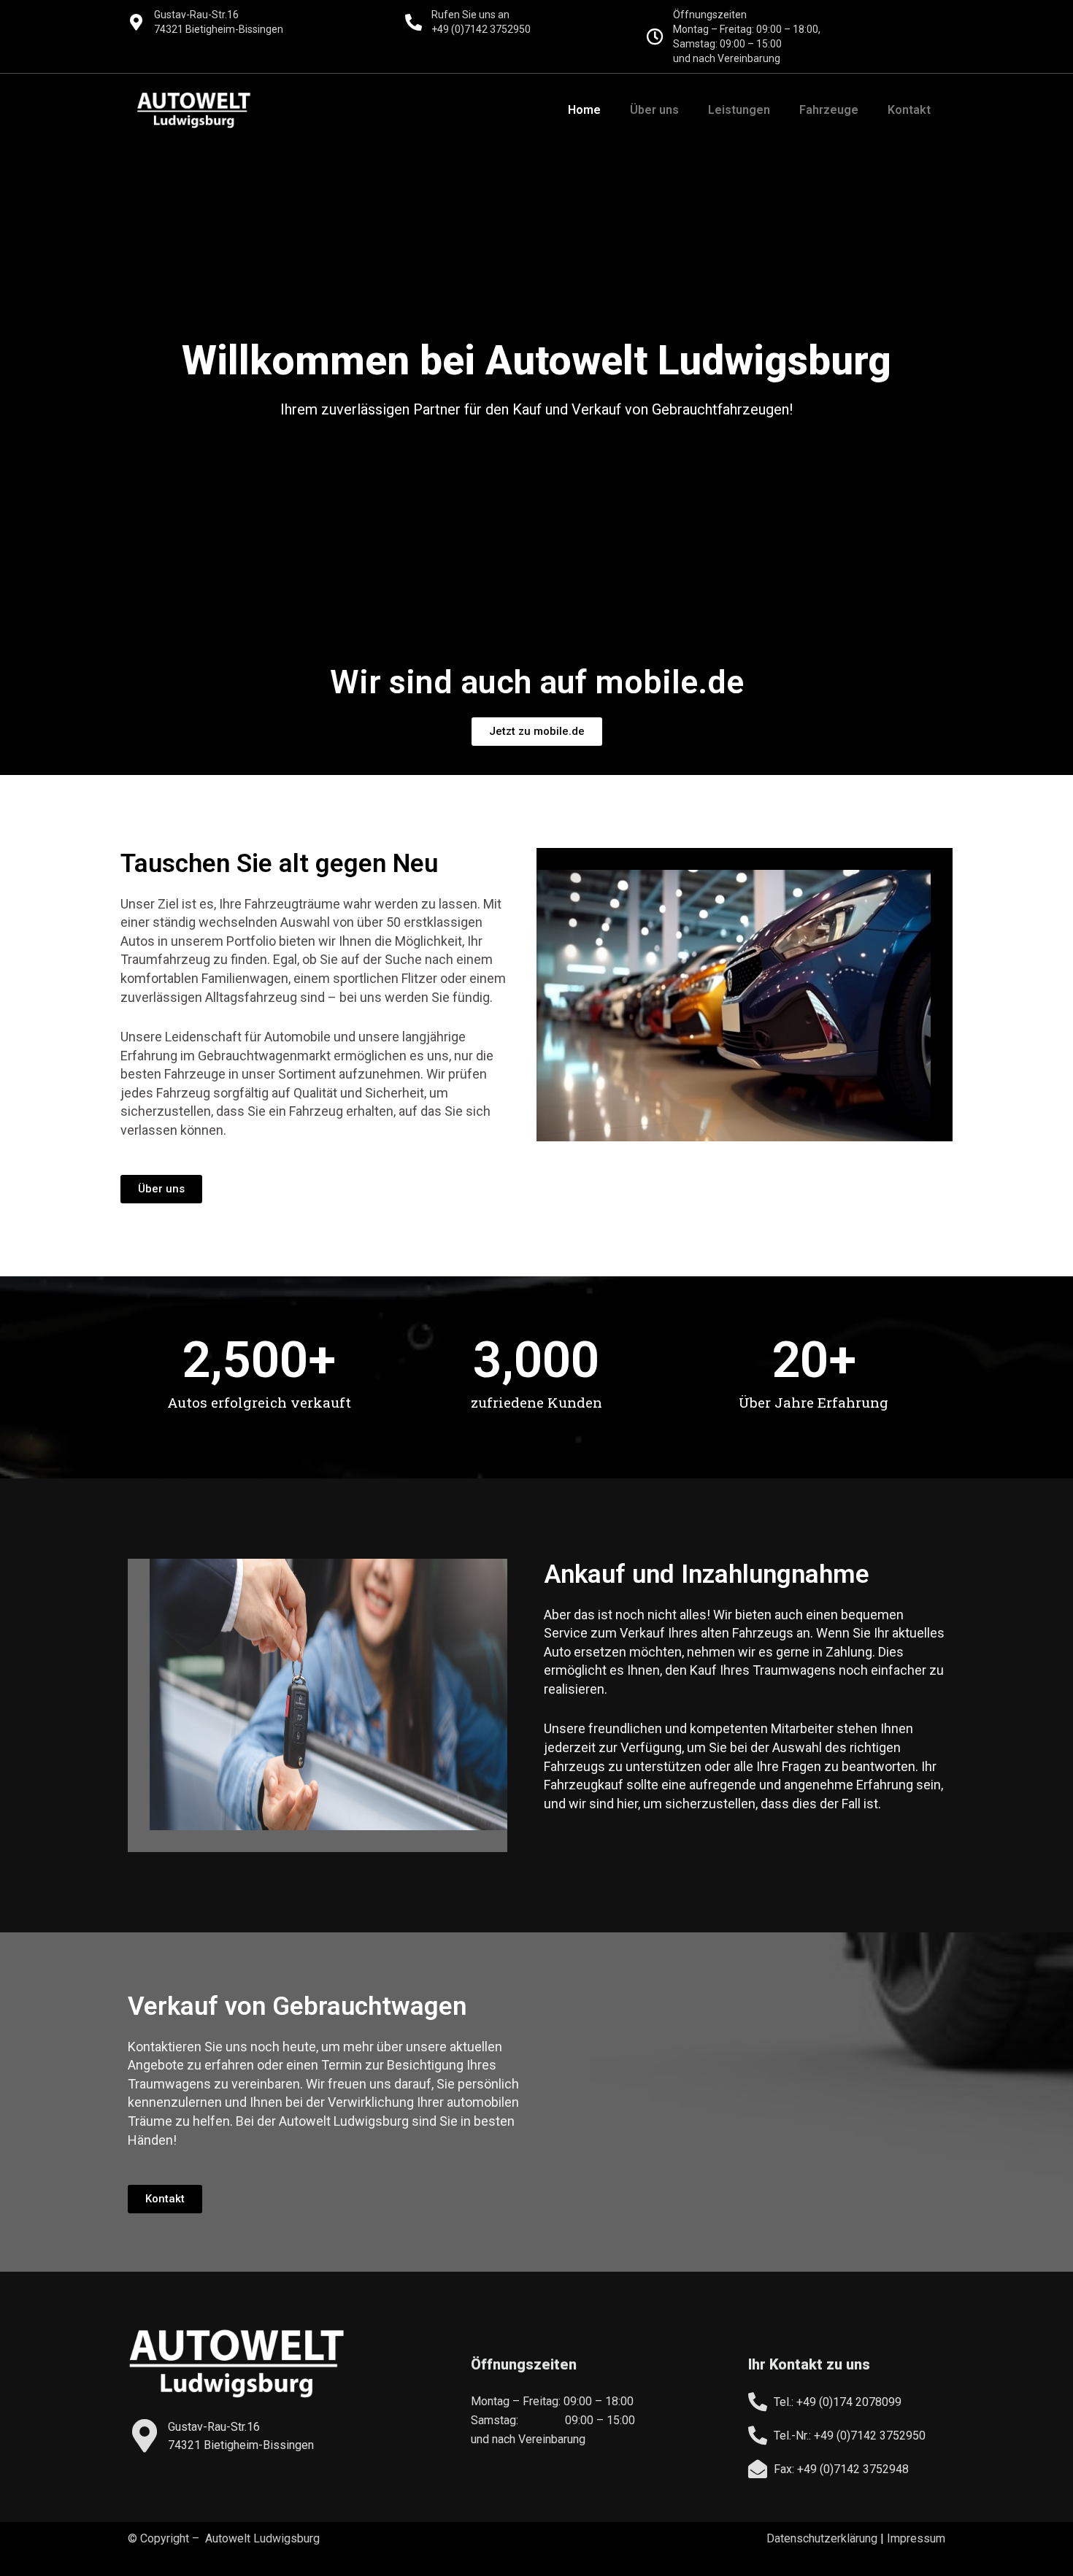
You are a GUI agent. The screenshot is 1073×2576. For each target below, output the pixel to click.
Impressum (916, 2538)
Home (584, 110)
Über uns (654, 110)
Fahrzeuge (829, 110)
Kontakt (909, 110)
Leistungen (739, 110)
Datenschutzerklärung (822, 2538)
